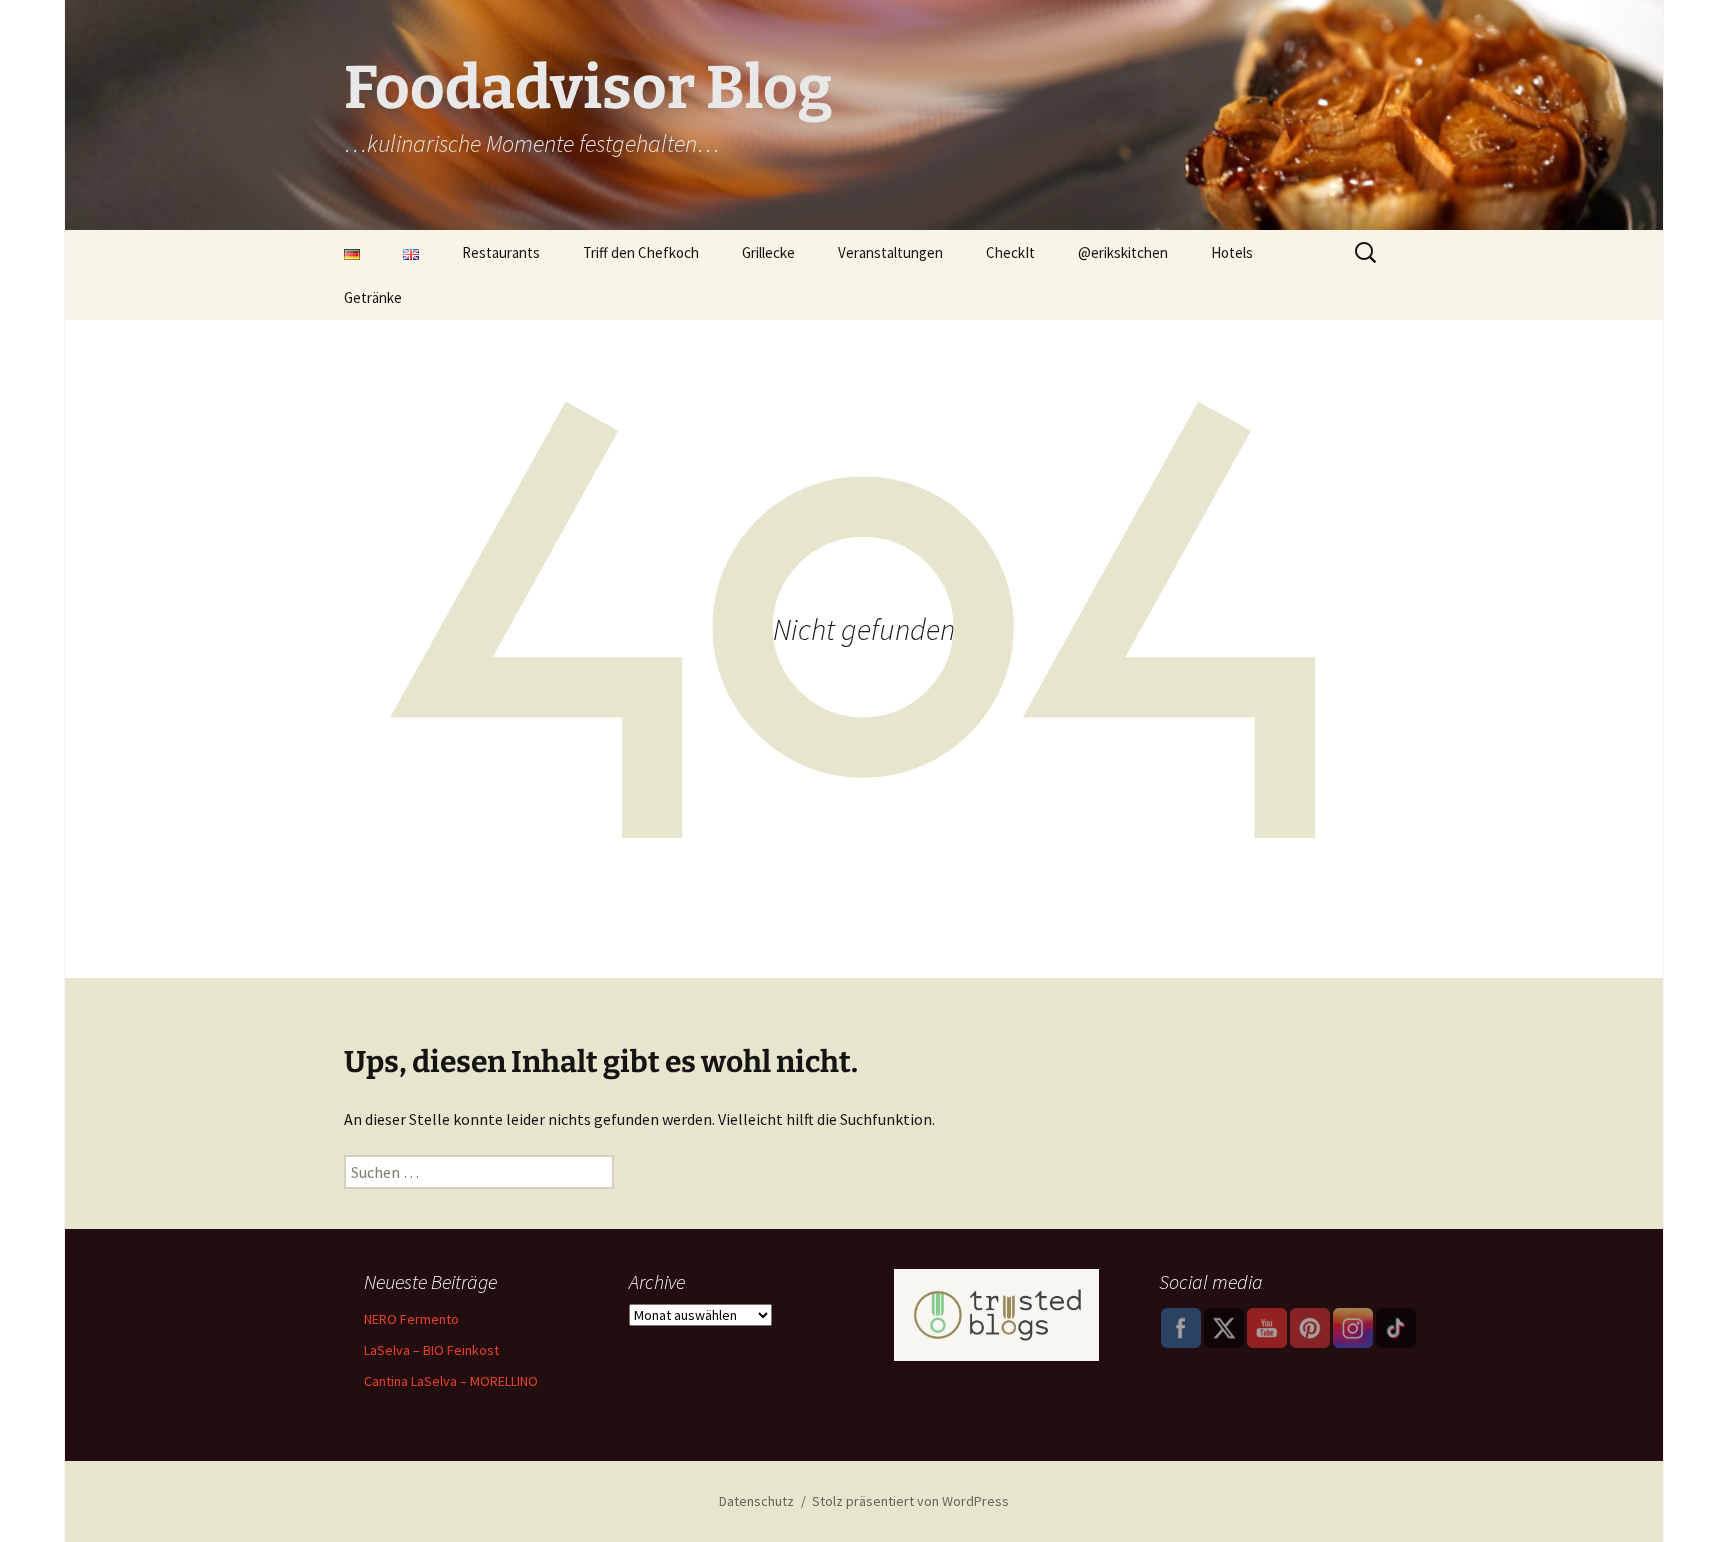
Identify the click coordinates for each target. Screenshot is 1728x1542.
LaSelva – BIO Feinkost (431, 1350)
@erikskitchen (1123, 252)
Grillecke (768, 252)
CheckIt (1010, 252)
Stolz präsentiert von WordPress (910, 1501)
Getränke (373, 297)
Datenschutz (756, 1501)
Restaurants (501, 252)
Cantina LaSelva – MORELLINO (451, 1381)
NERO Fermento (411, 1319)
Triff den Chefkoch (641, 252)
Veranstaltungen (890, 252)
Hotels (1232, 252)
